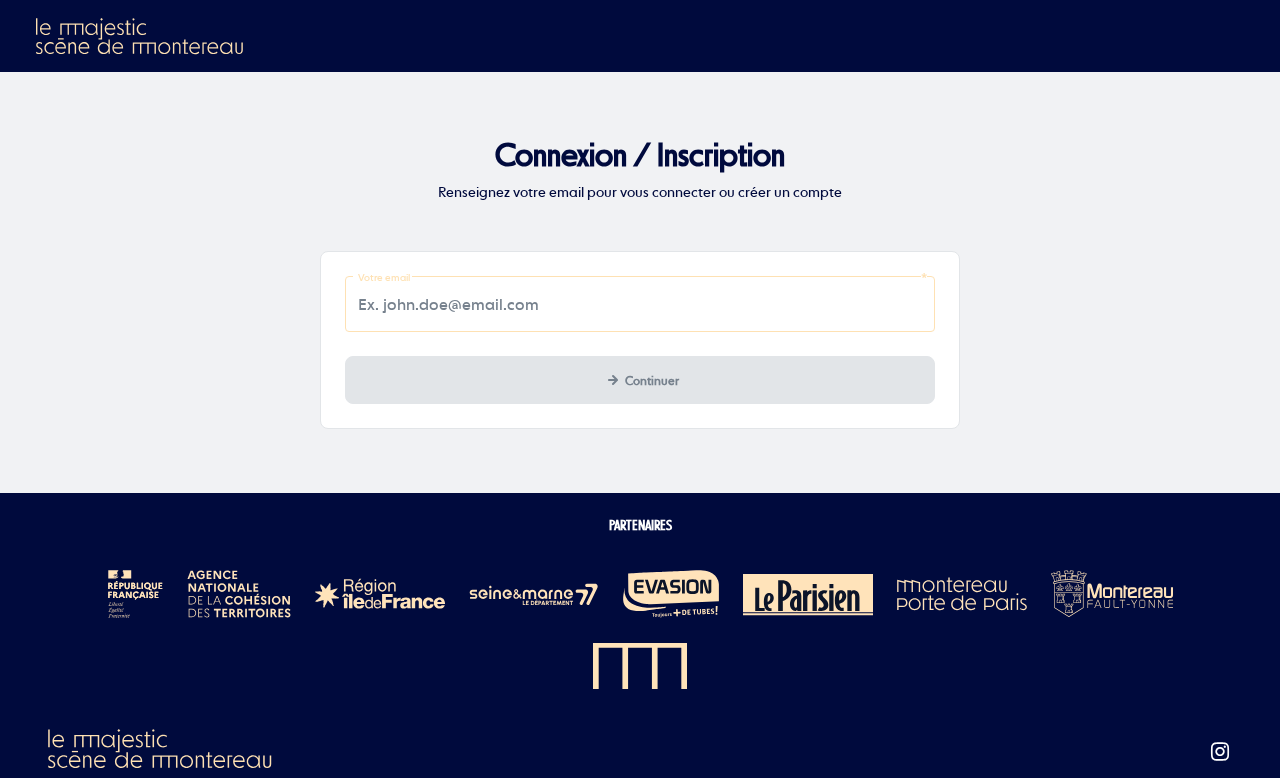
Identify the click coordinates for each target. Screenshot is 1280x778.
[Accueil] (141, 36)
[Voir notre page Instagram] (1220, 752)
